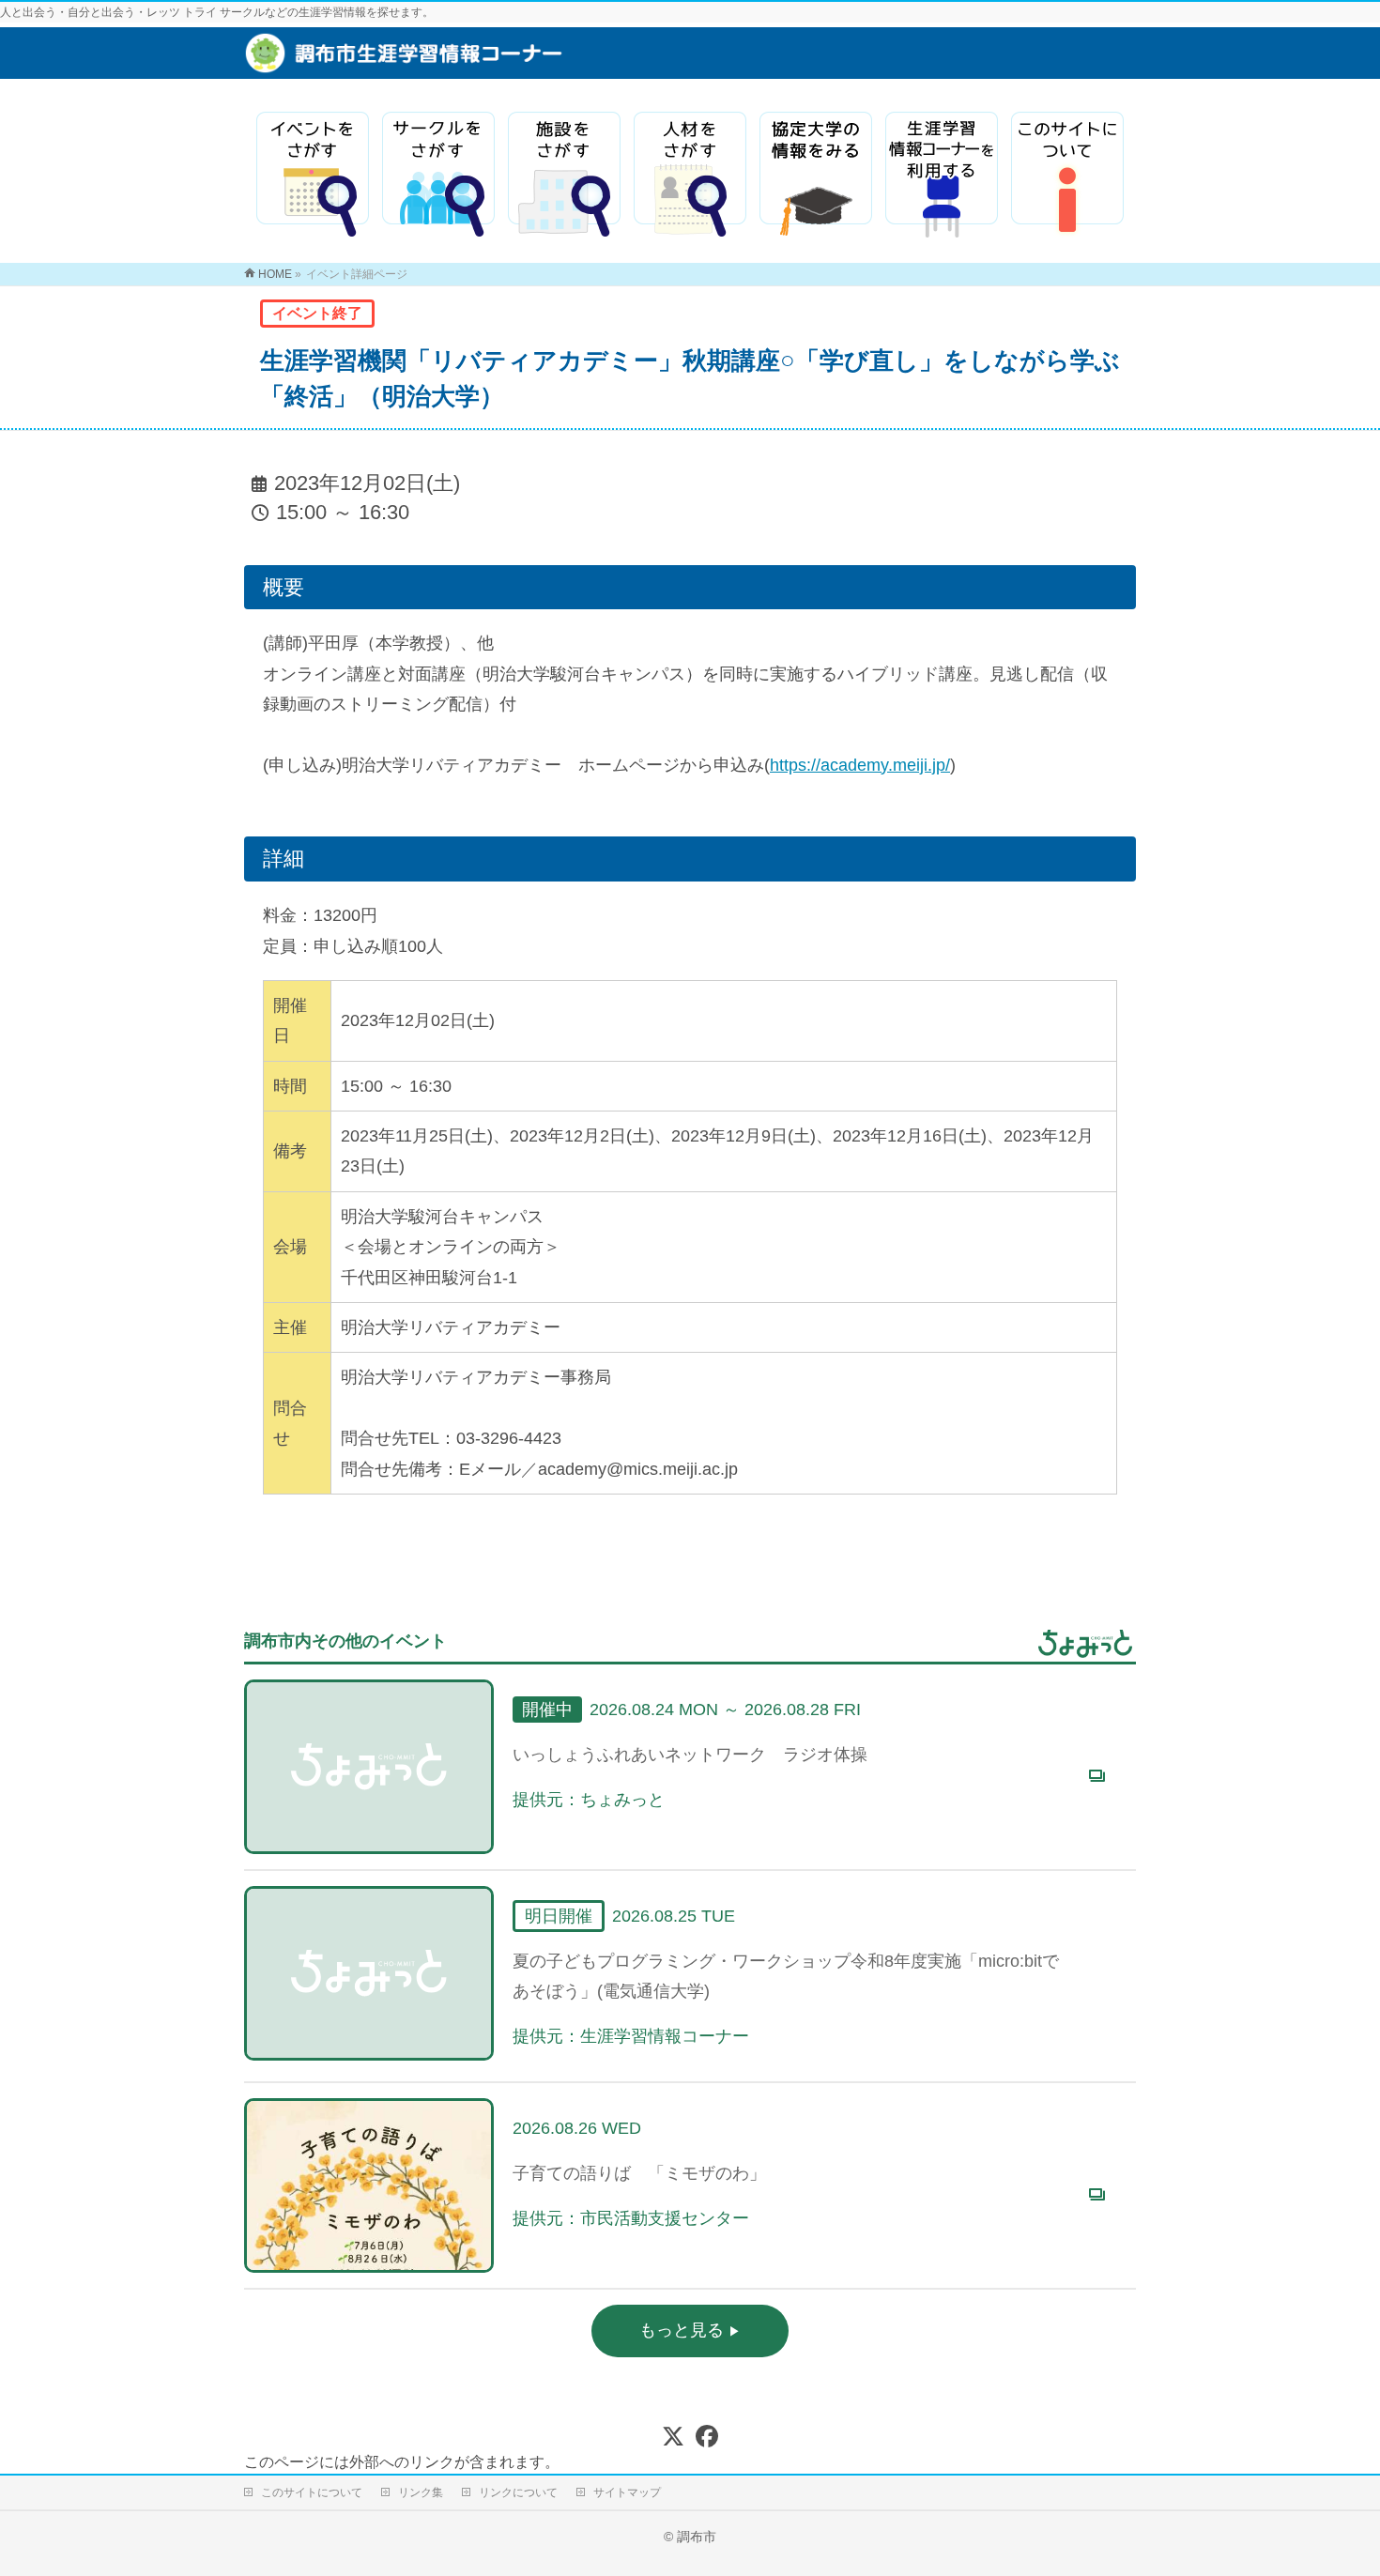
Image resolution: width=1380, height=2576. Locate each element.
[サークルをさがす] (438, 175)
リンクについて (518, 2492)
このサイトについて (312, 2492)
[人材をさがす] (690, 175)
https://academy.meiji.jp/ (860, 765)
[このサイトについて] (1067, 175)
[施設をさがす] (564, 175)
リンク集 (421, 2492)
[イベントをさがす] (313, 175)
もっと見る (684, 2330)
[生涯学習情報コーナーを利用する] (942, 175)
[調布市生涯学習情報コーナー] (517, 62)
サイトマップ (627, 2492)
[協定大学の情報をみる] (816, 175)
